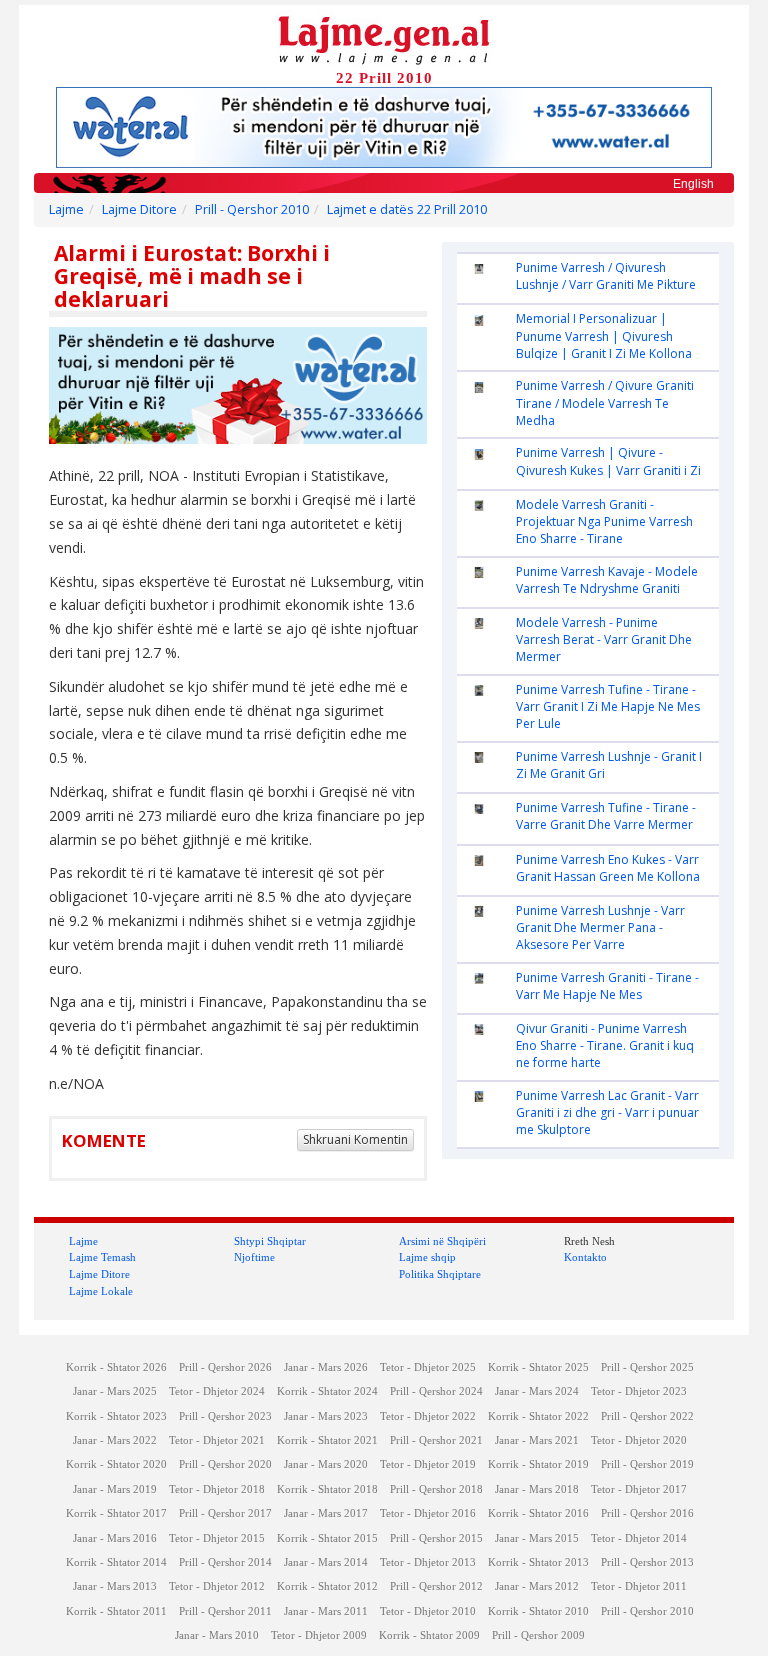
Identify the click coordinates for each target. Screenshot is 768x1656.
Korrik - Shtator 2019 (538, 1464)
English (693, 184)
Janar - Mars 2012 (537, 1586)
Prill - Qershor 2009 (538, 1635)
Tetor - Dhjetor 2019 (428, 1464)
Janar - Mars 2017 (326, 1513)
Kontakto (585, 1257)
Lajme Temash (102, 1257)
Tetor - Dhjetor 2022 (428, 1416)
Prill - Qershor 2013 (647, 1562)
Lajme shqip (427, 1257)
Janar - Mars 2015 (537, 1538)
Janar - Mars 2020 (326, 1464)
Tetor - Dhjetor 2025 (428, 1367)
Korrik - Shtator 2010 (538, 1611)
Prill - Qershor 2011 (225, 1611)
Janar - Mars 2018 (537, 1489)
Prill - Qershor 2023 (225, 1416)
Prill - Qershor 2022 (647, 1416)
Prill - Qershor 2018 (436, 1489)
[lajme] (384, 38)
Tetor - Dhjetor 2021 (217, 1440)
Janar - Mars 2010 (217, 1635)
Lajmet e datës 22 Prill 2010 (407, 209)
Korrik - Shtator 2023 (116, 1416)
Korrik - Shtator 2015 (327, 1538)
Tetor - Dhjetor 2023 (639, 1391)
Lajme (66, 209)
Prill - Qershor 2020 (225, 1464)
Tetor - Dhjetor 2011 (639, 1586)
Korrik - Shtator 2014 (116, 1562)
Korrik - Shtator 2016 (538, 1513)
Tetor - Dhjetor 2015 (217, 1538)
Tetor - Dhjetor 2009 (319, 1635)
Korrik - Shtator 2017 (116, 1513)
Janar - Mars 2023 (326, 1416)
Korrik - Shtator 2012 (327, 1586)
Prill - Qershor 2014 (225, 1562)
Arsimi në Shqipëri (442, 1241)
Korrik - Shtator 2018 (327, 1489)
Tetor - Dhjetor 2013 (428, 1562)
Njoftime (254, 1257)
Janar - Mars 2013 (115, 1586)
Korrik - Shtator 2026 (116, 1367)
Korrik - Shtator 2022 (538, 1416)
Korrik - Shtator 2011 (116, 1611)
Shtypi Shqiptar (270, 1241)
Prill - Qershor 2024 (436, 1391)
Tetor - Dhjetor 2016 (428, 1513)
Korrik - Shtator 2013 (538, 1562)
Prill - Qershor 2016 (647, 1513)
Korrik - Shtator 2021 (327, 1440)
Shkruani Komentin (355, 1139)
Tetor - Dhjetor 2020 (639, 1440)
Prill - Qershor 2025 (647, 1367)
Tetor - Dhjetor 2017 (639, 1489)
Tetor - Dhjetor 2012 (217, 1586)
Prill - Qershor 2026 (225, 1367)
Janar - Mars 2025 (115, 1391)
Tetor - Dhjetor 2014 (639, 1538)
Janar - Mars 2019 (115, 1489)
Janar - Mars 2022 (115, 1440)
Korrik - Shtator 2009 (429, 1635)
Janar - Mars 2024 (537, 1391)
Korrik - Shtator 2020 (116, 1464)
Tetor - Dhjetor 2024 (217, 1391)
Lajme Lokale (101, 1291)
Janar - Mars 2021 (537, 1440)
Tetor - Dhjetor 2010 (428, 1611)
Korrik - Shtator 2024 (327, 1391)
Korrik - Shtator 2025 (538, 1367)
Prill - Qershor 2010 (252, 209)
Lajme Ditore (139, 209)
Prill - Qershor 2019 (647, 1464)
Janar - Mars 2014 (326, 1562)
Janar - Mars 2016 (115, 1538)
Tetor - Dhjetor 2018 (217, 1489)
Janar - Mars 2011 (326, 1611)
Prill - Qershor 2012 (436, 1586)
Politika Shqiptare (440, 1274)
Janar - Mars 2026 (326, 1367)
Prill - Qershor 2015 (436, 1538)
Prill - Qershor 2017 (225, 1513)
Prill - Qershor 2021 (436, 1440)
